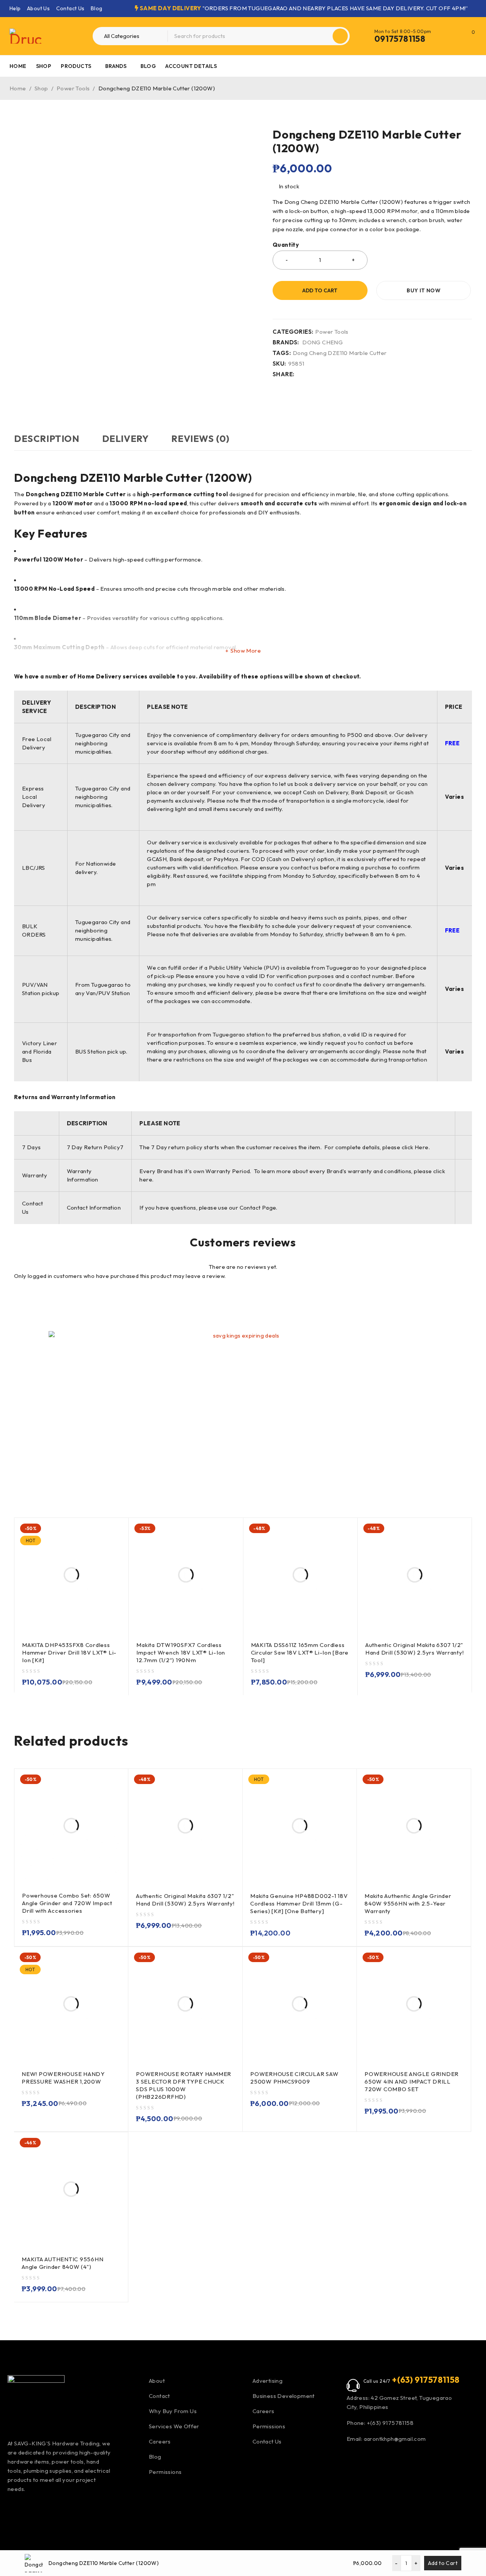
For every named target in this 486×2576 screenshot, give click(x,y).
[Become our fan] (15, 2512)
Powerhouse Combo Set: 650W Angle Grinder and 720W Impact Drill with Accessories (67, 1903)
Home (18, 88)
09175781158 (400, 39)
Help (15, 8)
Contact (159, 2396)
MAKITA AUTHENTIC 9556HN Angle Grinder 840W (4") (62, 2263)
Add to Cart (443, 2563)
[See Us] (56, 2512)
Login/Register (453, 36)
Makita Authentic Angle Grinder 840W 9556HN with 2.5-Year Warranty (408, 1903)
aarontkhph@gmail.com (394, 2439)
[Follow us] (76, 2512)
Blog (97, 8)
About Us (38, 8)
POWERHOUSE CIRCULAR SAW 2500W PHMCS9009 (294, 2078)
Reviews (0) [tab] (200, 439)
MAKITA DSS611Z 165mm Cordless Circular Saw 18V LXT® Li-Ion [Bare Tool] (300, 1652)
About (157, 2381)
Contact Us (70, 8)
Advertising (267, 2381)
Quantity (286, 245)
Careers (160, 2441)
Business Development (284, 2396)
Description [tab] (47, 439)
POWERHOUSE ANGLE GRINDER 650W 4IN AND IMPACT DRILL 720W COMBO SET (412, 2081)
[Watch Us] (35, 2512)
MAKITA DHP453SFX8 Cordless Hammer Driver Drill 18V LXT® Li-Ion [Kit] (69, 1652)
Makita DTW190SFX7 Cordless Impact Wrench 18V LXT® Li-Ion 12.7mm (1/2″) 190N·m (181, 1652)
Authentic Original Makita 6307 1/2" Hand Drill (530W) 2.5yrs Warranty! (415, 1649)
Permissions (165, 2472)
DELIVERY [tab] (125, 439)
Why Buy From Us (173, 2411)
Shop (41, 88)
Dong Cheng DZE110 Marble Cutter (340, 353)
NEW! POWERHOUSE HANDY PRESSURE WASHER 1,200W (63, 2078)
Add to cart (320, 290)
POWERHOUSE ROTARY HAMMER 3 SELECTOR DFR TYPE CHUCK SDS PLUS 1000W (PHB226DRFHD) (184, 2085)
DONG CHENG (323, 342)
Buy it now (424, 290)
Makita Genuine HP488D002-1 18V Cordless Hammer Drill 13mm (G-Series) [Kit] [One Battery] (299, 1903)
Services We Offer (174, 2426)
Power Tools (73, 88)
